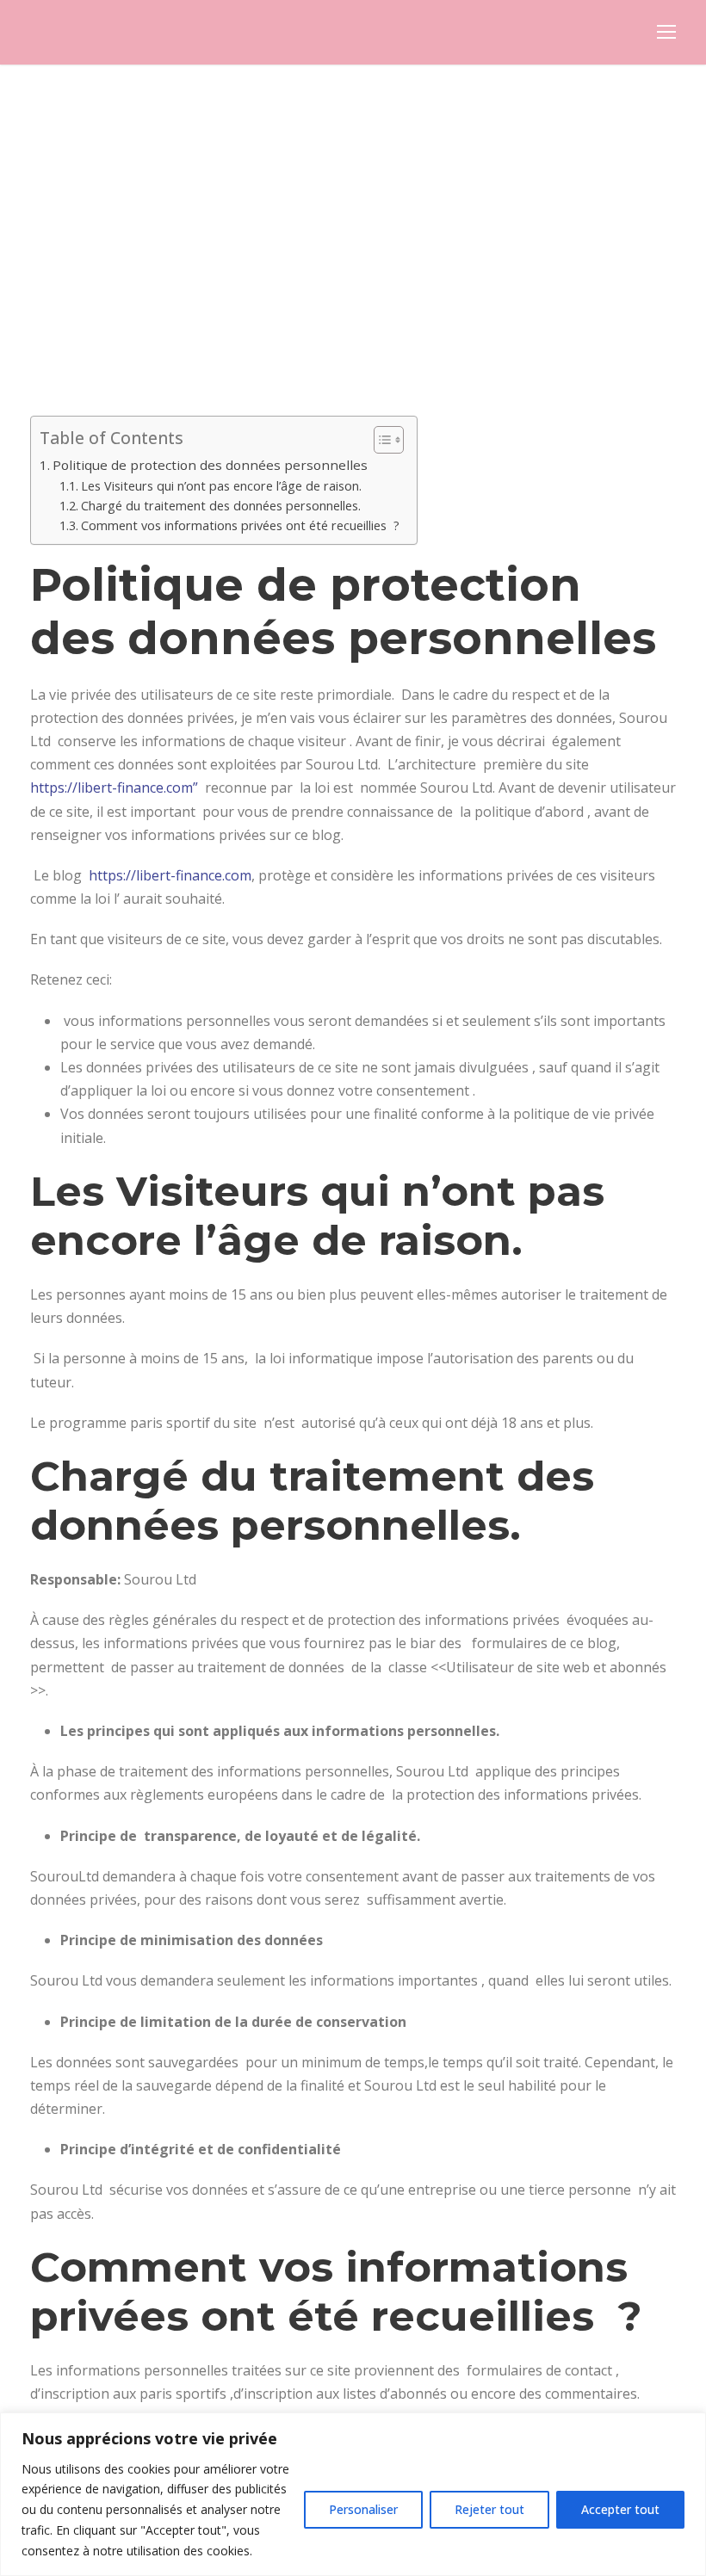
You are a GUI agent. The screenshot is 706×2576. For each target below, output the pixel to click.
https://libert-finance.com (170, 875)
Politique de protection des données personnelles (210, 465)
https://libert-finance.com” (114, 788)
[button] (380, 440)
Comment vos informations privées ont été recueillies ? (240, 525)
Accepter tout (620, 2509)
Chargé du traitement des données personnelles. (221, 506)
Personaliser (363, 2509)
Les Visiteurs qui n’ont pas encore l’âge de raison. (221, 486)
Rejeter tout (489, 2509)
